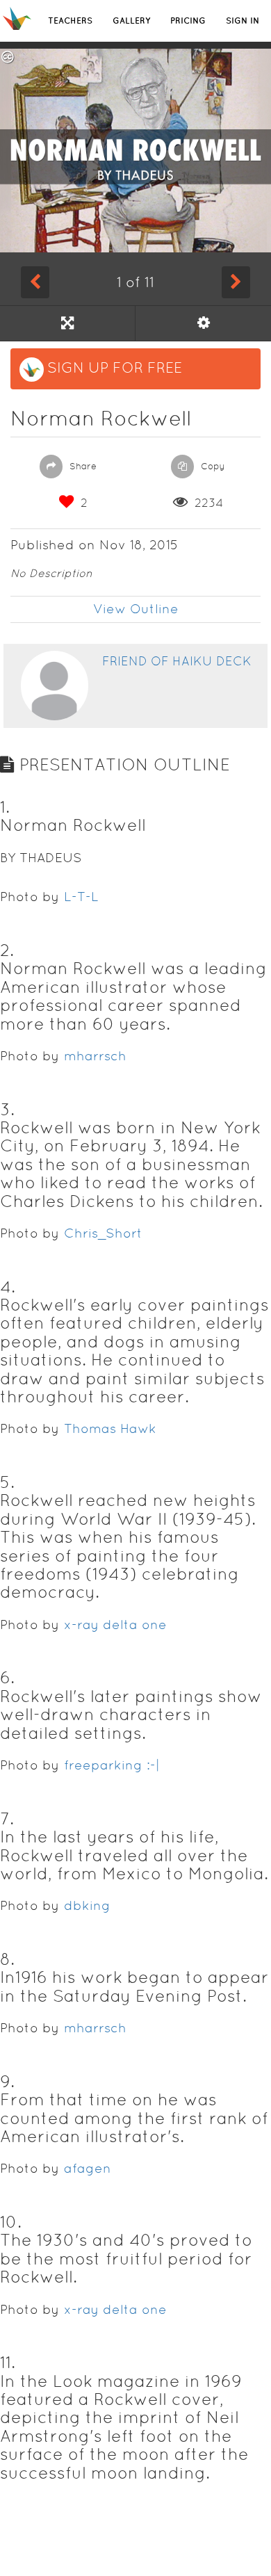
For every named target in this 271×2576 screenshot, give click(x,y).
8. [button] (7, 1959)
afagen (88, 2168)
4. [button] (8, 1287)
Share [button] (82, 466)
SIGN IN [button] (243, 21)
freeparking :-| (112, 1765)
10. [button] (11, 2222)
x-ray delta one (115, 1625)
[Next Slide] (236, 282)
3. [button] (7, 1109)
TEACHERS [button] (70, 21)
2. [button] (7, 950)
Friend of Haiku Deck (177, 661)
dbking (87, 1905)
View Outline (136, 609)
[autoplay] (203, 323)
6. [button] (7, 1677)
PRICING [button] (188, 21)
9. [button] (7, 2081)
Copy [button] (212, 466)
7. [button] (7, 1818)
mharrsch (95, 1056)
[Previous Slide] (35, 282)
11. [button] (8, 2362)
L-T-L (81, 897)
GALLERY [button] (131, 21)
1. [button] (5, 807)
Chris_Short (103, 1233)
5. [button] (7, 1482)
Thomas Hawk (110, 1428)
